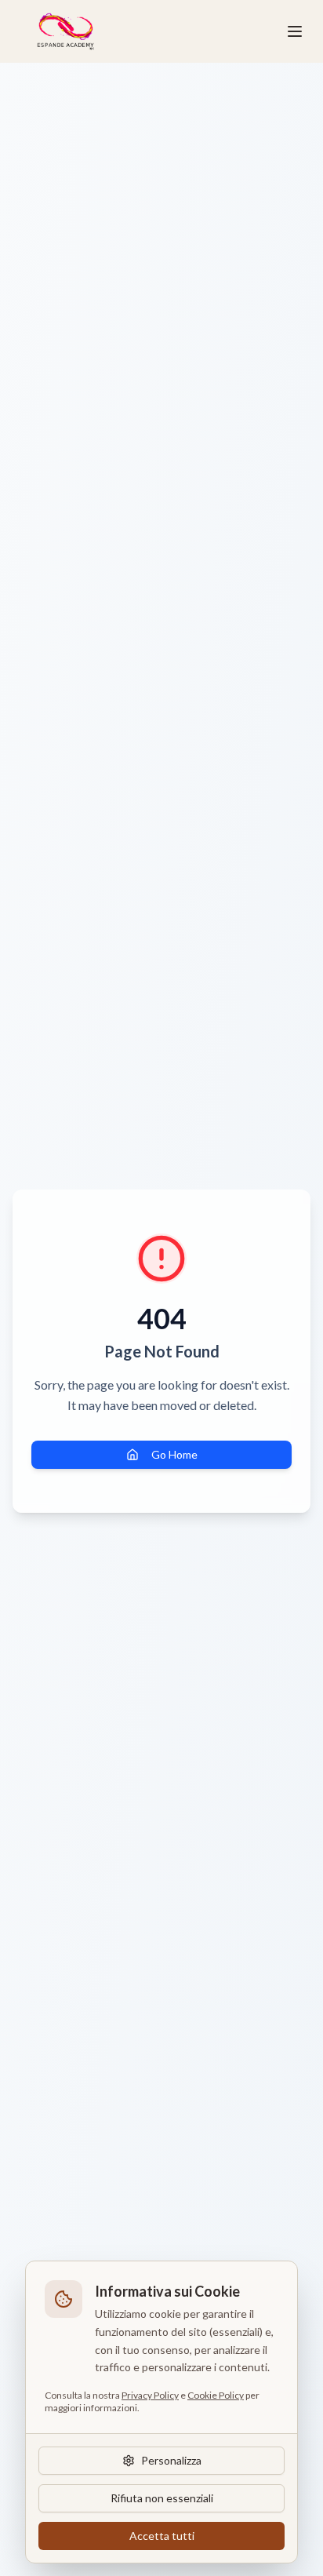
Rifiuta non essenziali (162, 2498)
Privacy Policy (150, 2395)
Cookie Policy (216, 2395)
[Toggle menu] (295, 31)
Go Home (174, 1454)
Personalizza (171, 2460)
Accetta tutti (162, 2536)
